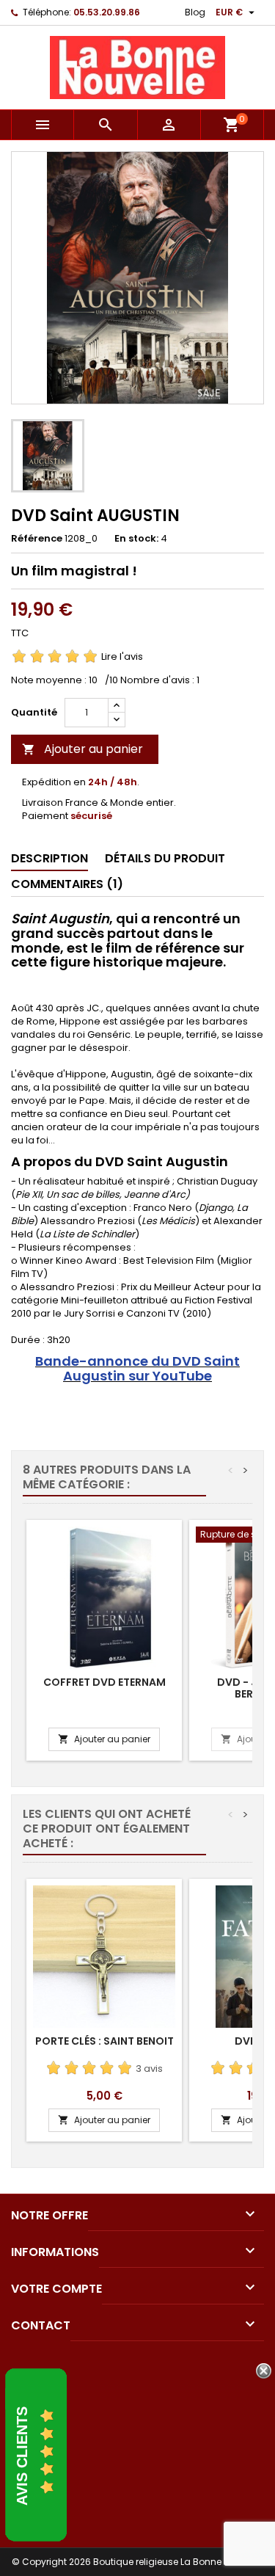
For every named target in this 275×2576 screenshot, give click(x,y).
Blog (195, 12)
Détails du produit (165, 858)
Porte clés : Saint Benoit (104, 2041)
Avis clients (22, 2456)
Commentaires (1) (67, 884)
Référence (37, 539)
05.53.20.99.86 (107, 12)
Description (49, 858)
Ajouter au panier (82, 749)
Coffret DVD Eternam (104, 1682)
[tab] (49, 859)
